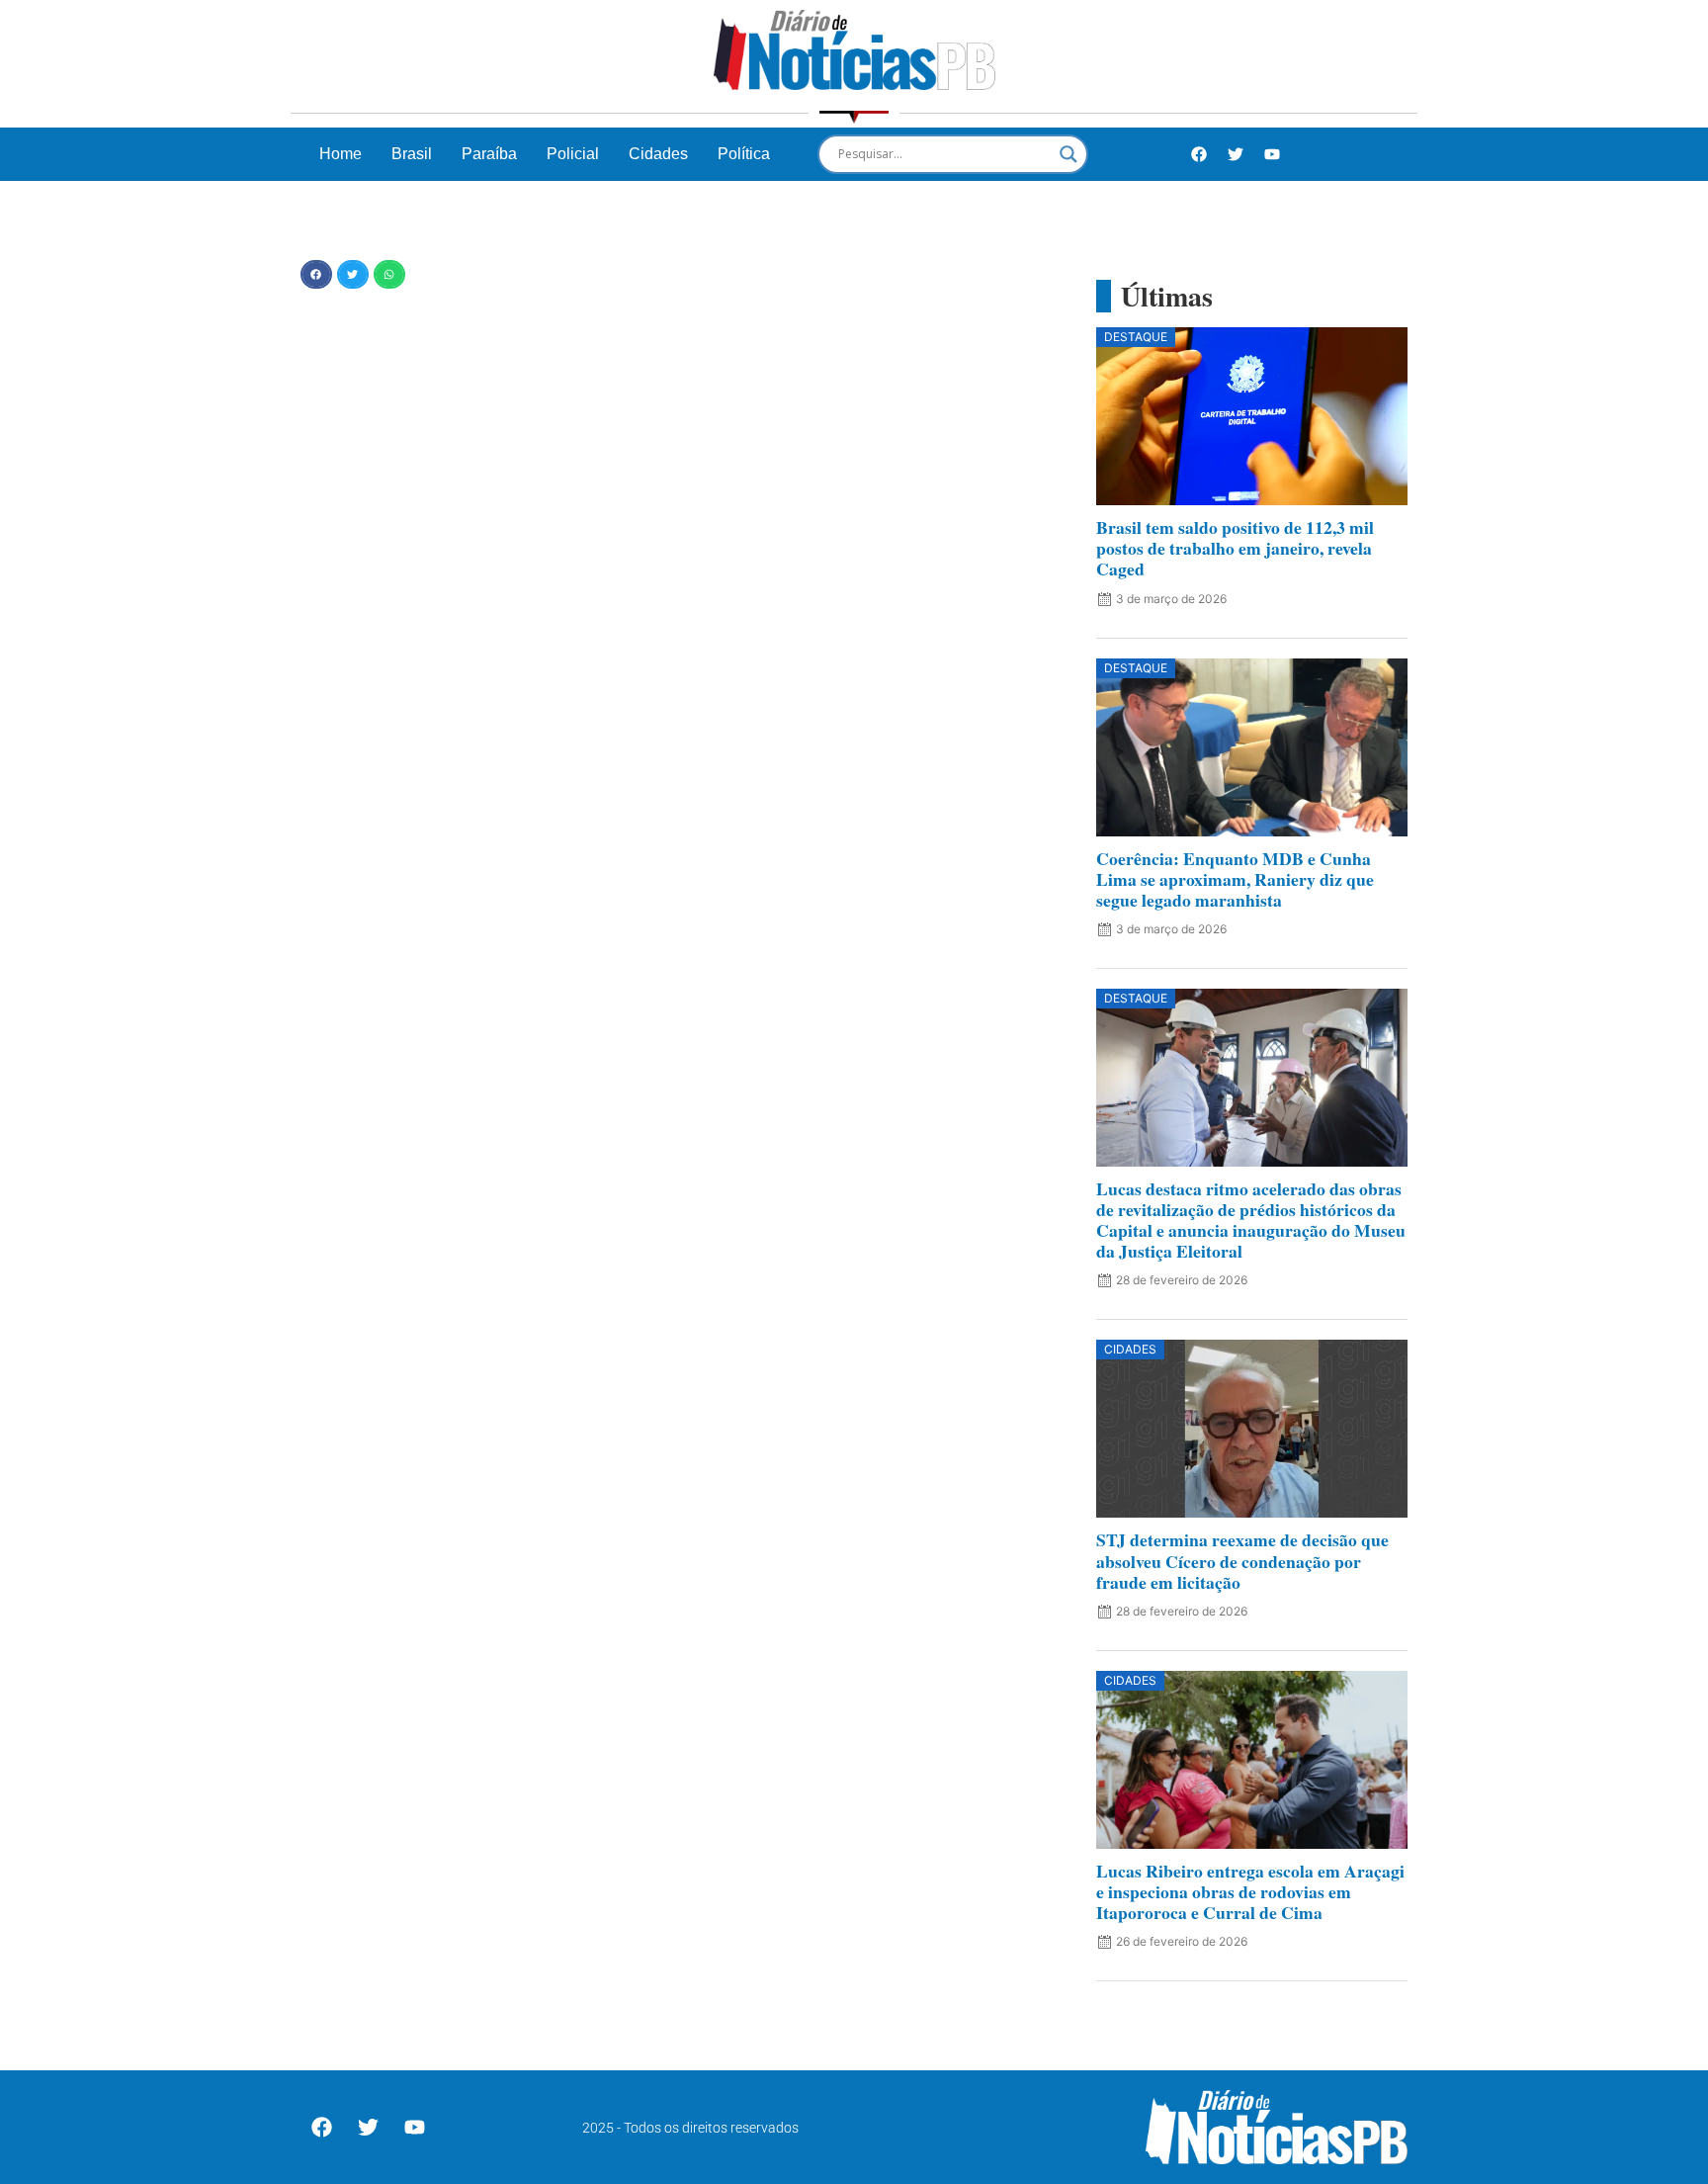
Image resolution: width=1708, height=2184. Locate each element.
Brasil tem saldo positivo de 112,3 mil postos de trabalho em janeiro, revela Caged (1235, 548)
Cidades (658, 154)
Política (744, 154)
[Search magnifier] (1068, 154)
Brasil (412, 154)
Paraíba (489, 154)
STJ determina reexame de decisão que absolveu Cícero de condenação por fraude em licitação (1242, 1560)
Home (341, 154)
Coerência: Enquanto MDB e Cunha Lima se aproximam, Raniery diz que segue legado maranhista (1235, 879)
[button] (316, 274)
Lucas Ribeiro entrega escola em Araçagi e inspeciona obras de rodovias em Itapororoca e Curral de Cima (1250, 1891)
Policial (573, 154)
